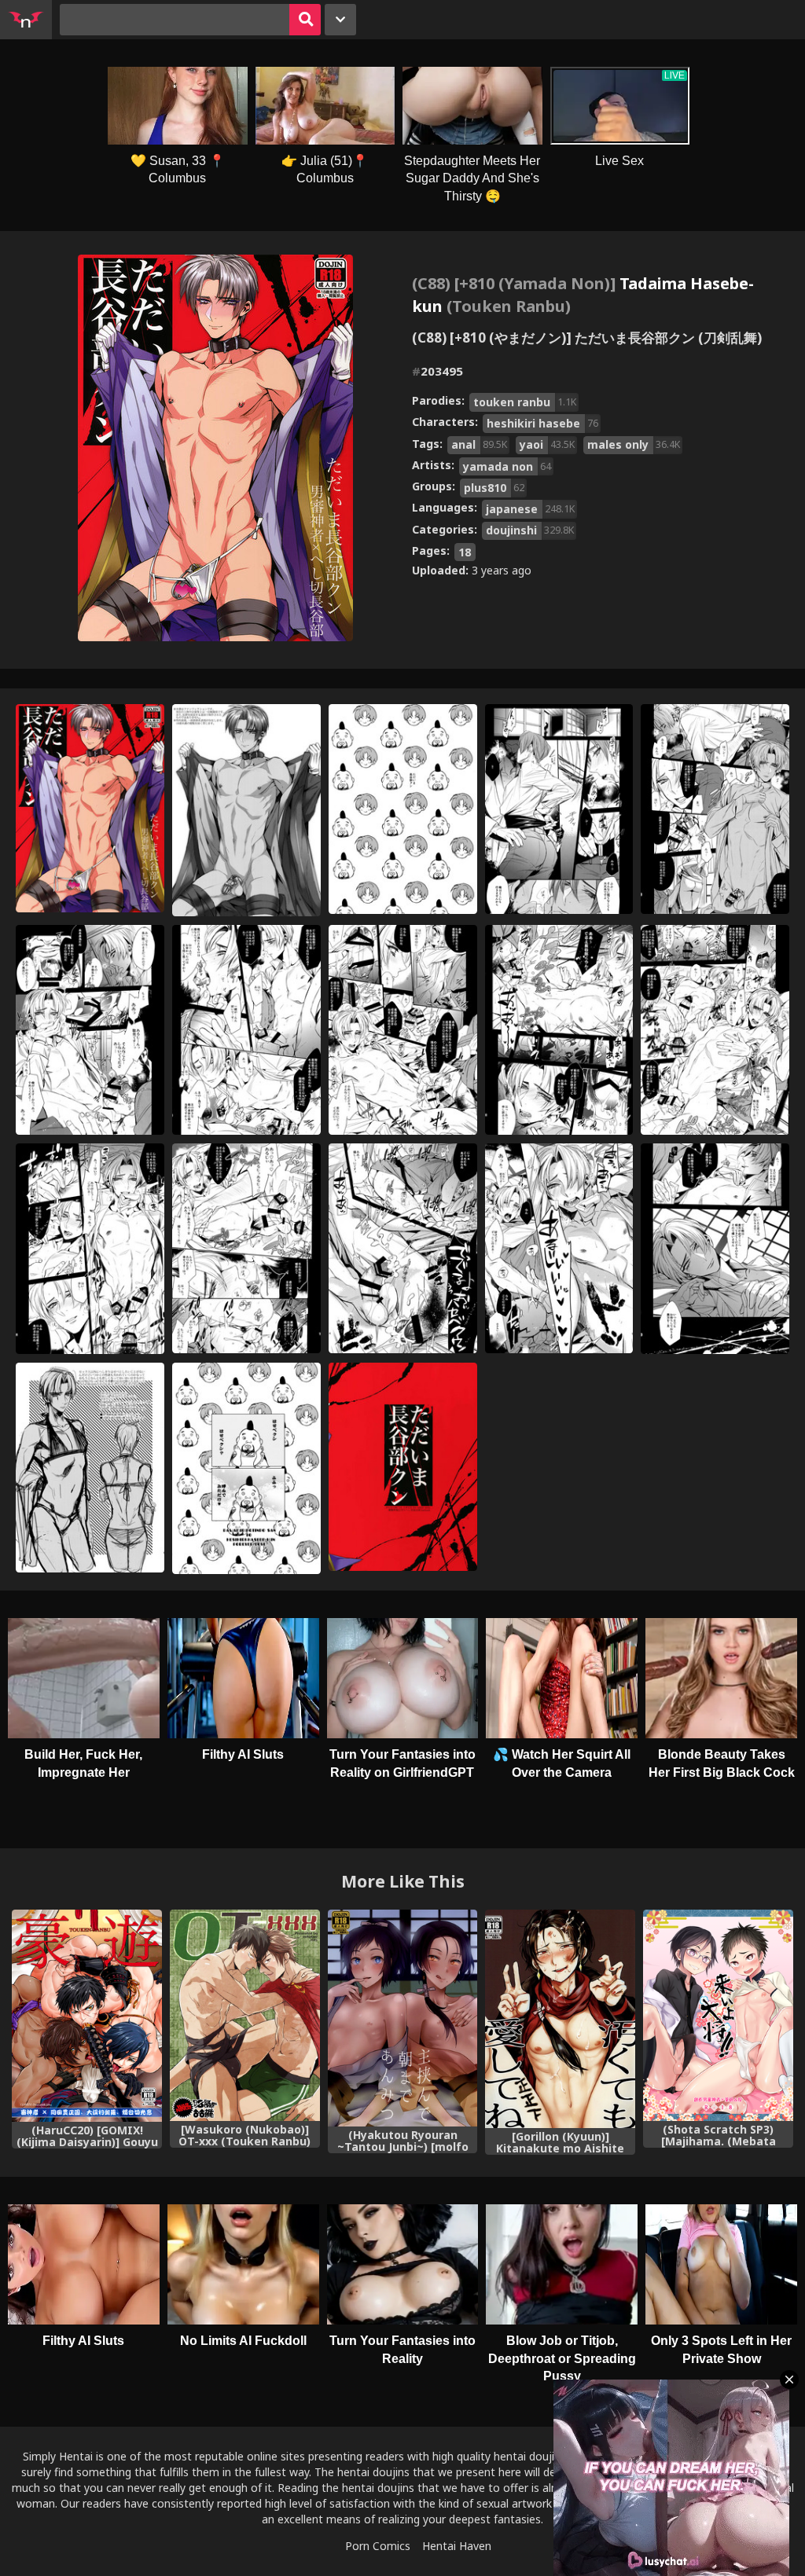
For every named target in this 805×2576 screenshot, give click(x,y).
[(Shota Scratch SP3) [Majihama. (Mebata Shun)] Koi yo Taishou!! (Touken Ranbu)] (718, 2015)
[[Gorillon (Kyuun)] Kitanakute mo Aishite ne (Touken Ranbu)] (560, 2019)
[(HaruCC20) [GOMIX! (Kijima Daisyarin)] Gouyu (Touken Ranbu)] (87, 2016)
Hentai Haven (457, 2546)
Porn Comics (378, 2546)
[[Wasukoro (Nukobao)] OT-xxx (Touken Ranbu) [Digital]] (245, 2015)
